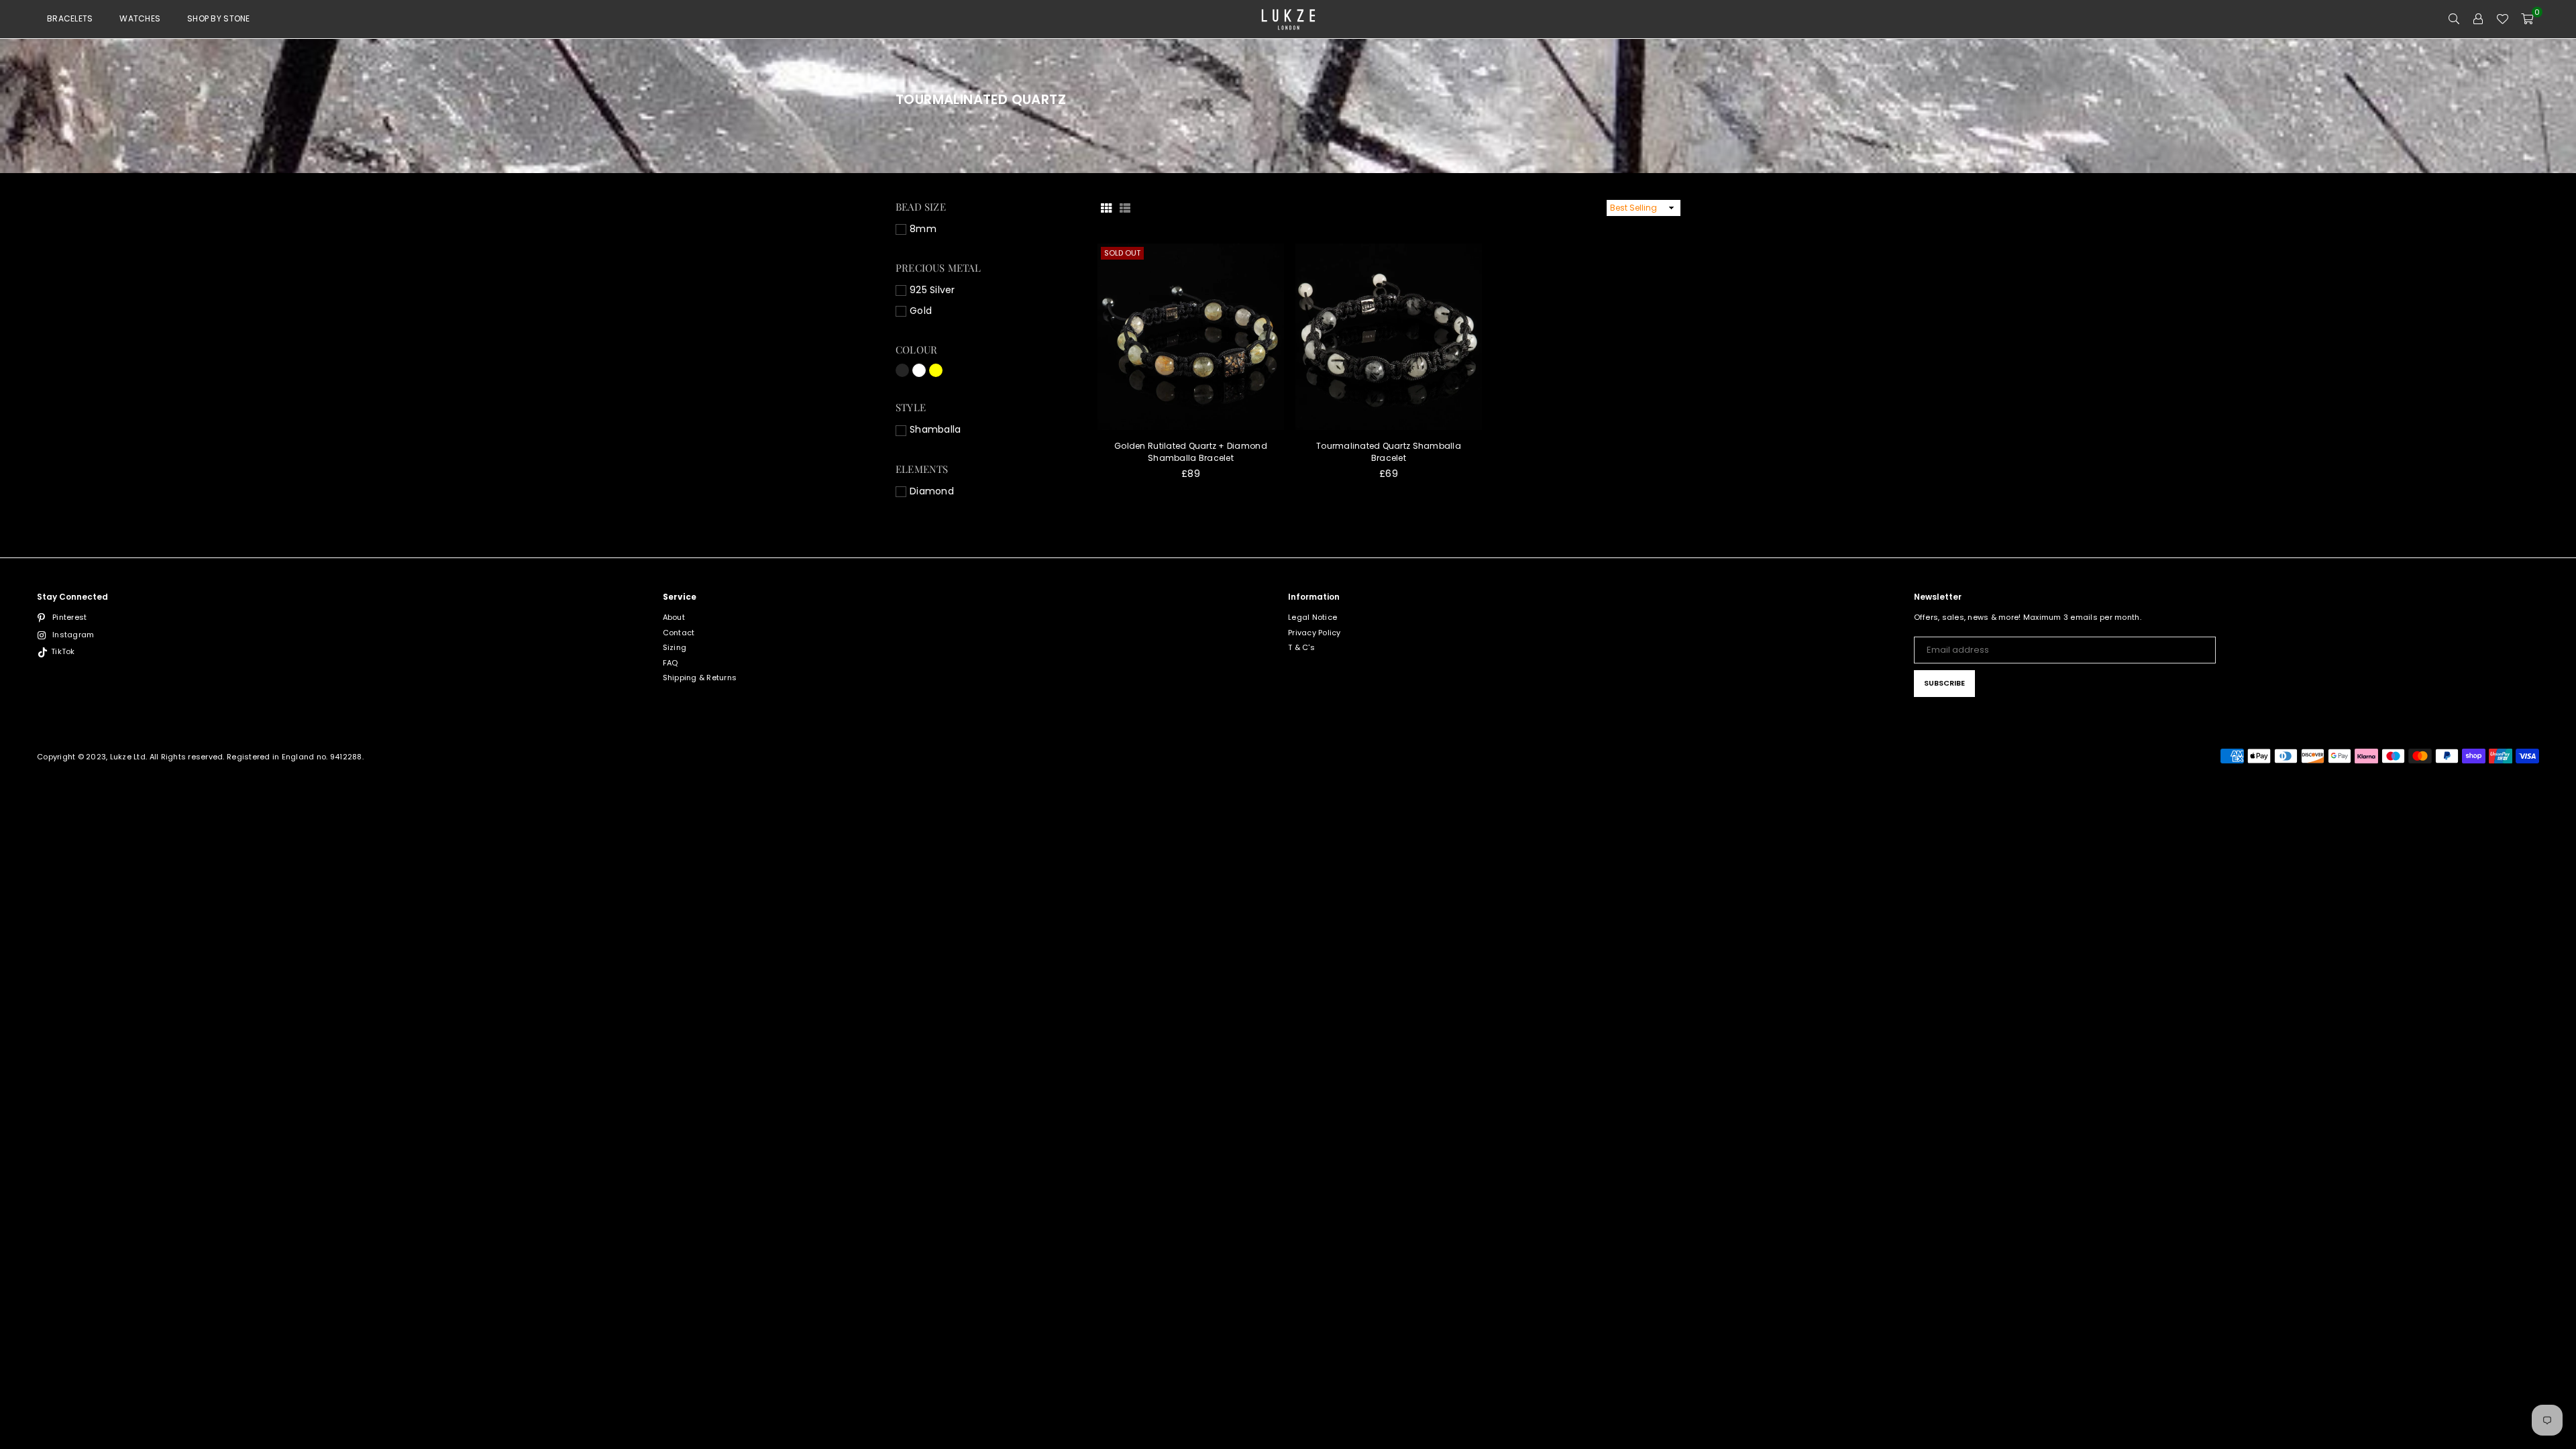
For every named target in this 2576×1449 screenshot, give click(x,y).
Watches (140, 18)
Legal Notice (1312, 617)
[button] (2527, 19)
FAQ (670, 663)
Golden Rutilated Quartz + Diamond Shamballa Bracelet (1191, 452)
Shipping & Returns (700, 678)
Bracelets (70, 18)
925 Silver (932, 290)
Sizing (675, 647)
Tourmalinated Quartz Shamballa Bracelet (1389, 452)
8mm (923, 229)
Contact (679, 633)
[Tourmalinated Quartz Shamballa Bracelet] (1389, 337)
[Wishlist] (2502, 19)
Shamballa (935, 430)
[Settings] (2478, 19)
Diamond (932, 491)
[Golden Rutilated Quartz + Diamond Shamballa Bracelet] (1191, 337)
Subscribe (1944, 683)
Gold (921, 311)
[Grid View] (1106, 208)
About (674, 617)
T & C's (1301, 647)
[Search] (2454, 19)
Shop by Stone (218, 18)
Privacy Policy (1314, 633)
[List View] (1125, 208)
